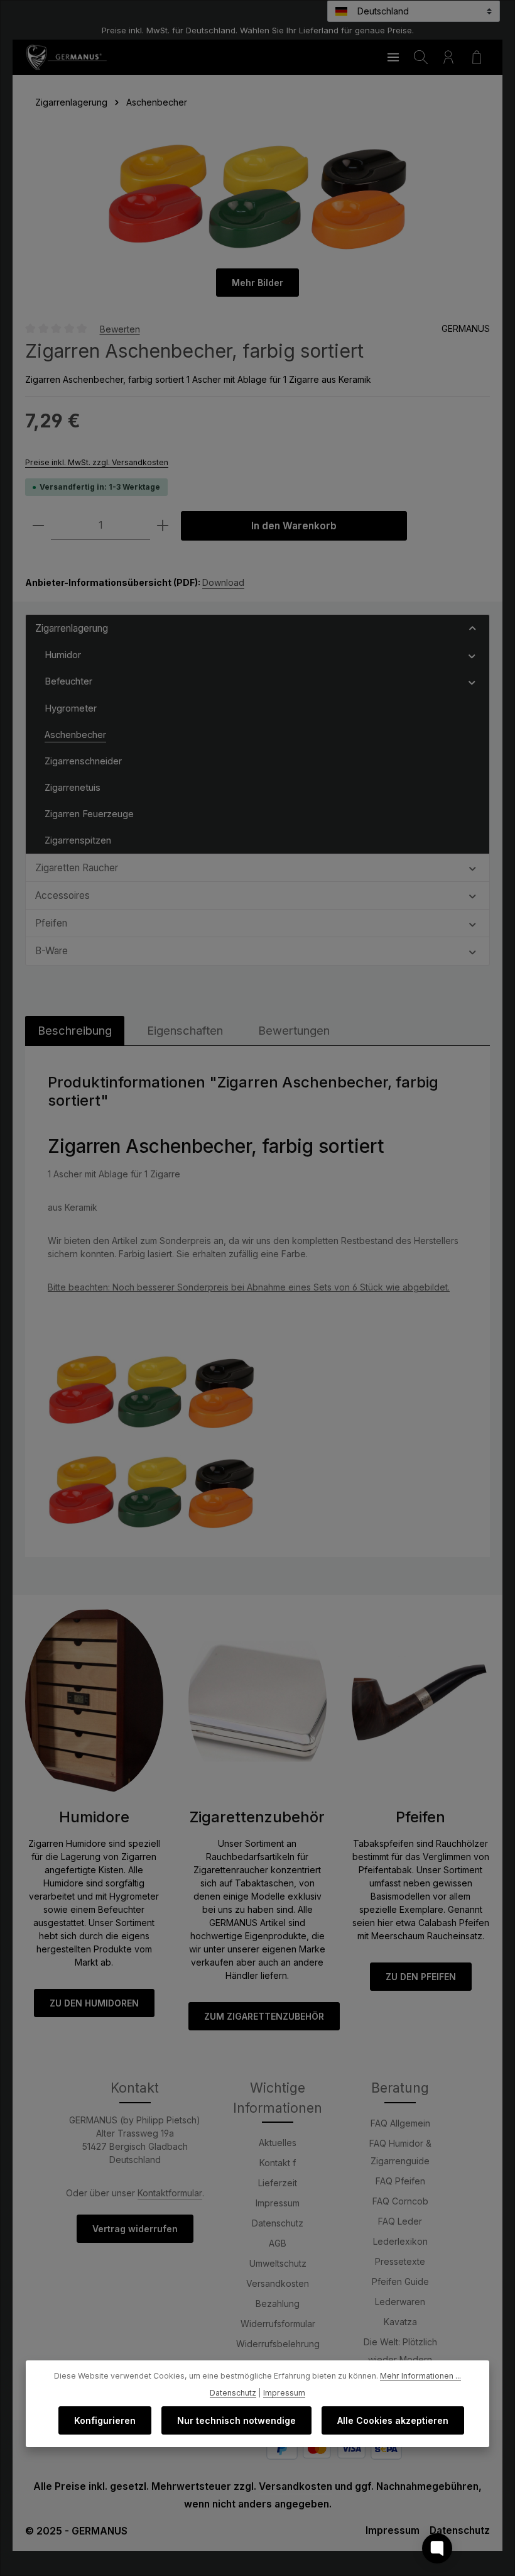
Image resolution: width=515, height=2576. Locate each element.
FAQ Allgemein (400, 2123)
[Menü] (393, 57)
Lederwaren (400, 2302)
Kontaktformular (170, 2193)
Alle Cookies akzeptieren (393, 2420)
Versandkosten (278, 2283)
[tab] (75, 1031)
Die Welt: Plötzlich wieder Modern (400, 2351)
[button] (473, 628)
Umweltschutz (278, 2263)
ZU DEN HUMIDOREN (94, 2003)
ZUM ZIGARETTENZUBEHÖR (264, 2016)
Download (223, 582)
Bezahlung (278, 2304)
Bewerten (120, 328)
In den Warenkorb (294, 526)
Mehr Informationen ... (420, 2376)
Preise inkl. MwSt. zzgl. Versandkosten (97, 462)
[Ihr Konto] (448, 57)
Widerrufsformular (278, 2324)
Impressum (278, 2203)
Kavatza (400, 2322)
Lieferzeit (278, 2183)
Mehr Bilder (257, 283)
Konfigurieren (105, 2420)
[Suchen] (421, 57)
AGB (278, 2243)
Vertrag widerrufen (135, 2229)
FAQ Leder (400, 2221)
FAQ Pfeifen (400, 2181)
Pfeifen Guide (400, 2282)
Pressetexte (400, 2261)
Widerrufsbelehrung (278, 2344)
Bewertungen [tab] (294, 1030)
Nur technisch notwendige (236, 2420)
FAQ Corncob (400, 2201)
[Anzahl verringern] (38, 526)
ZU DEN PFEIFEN (421, 1977)
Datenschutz (278, 2223)
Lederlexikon (400, 2241)
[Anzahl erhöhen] (163, 526)
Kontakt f (278, 2163)
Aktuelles (278, 2143)
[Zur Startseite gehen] (66, 57)
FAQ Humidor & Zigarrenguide (400, 2152)
